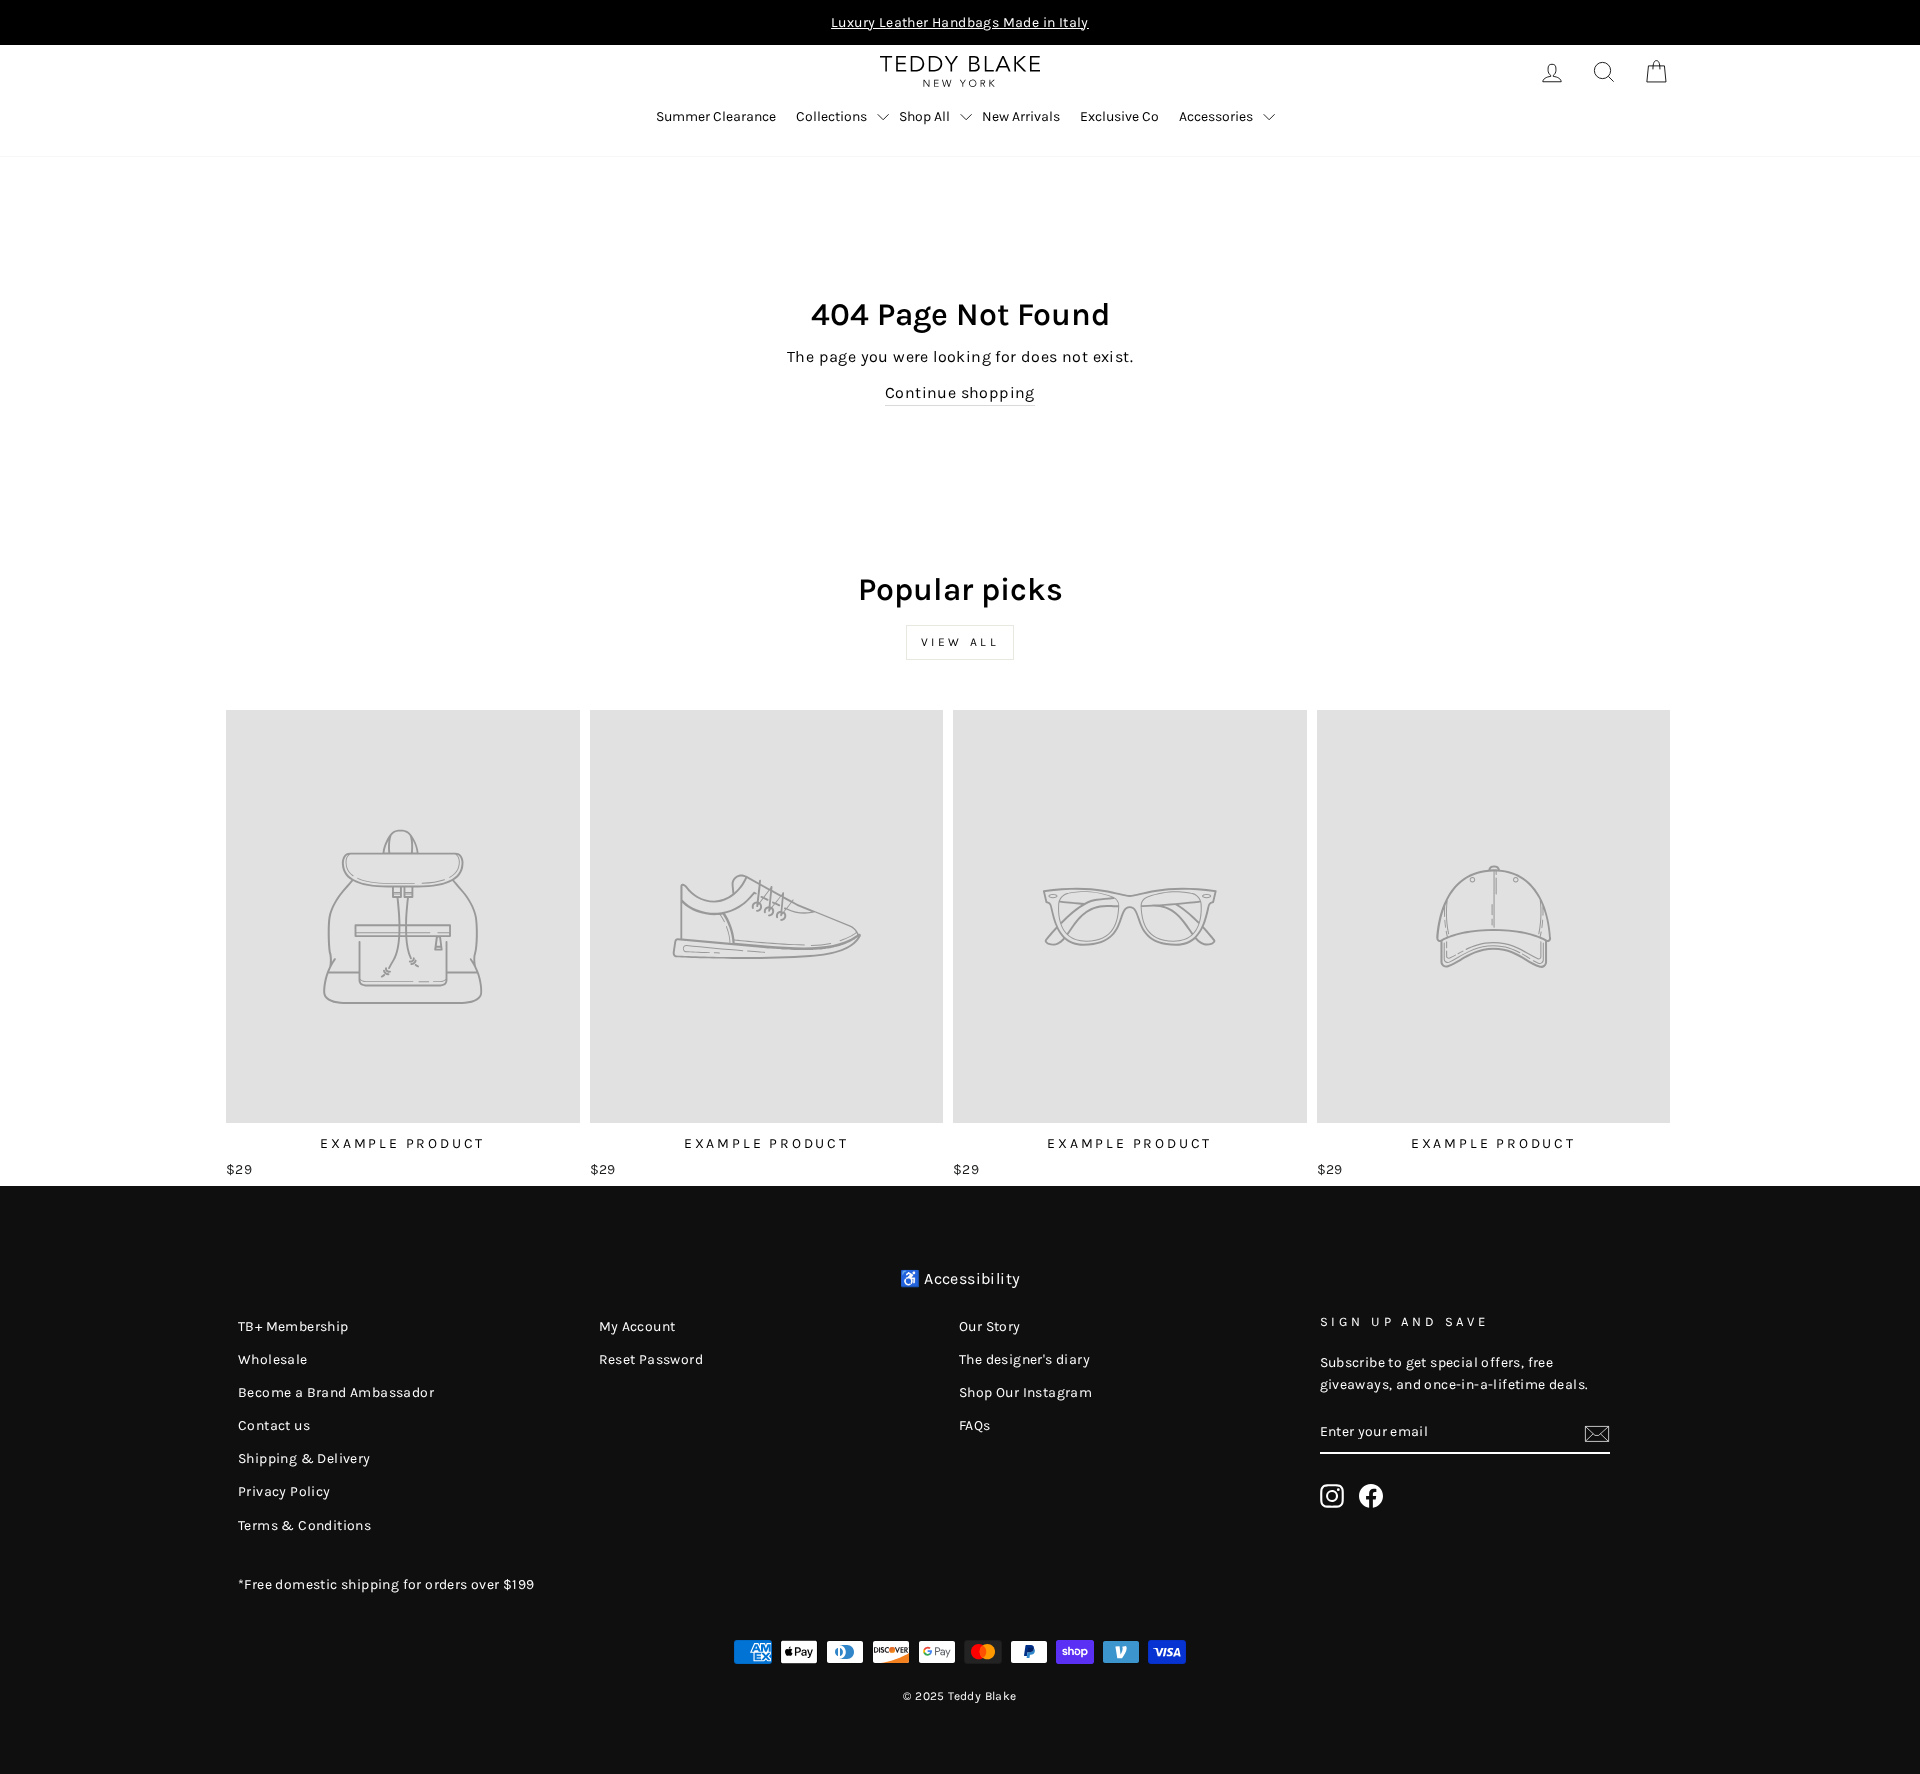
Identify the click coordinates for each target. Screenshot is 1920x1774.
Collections (831, 116)
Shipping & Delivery (304, 1458)
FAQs (975, 1425)
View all (960, 642)
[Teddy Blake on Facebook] (1371, 1496)
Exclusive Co (1119, 116)
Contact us (274, 1425)
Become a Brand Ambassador (336, 1392)
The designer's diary (1024, 1359)
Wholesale (273, 1359)
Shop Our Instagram (1025, 1392)
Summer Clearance (716, 116)
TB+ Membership (293, 1326)
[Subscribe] (1597, 1432)
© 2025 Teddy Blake (959, 1696)
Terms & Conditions (304, 1525)
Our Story (990, 1326)
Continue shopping (960, 392)
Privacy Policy (284, 1491)
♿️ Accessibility (960, 1278)
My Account (637, 1326)
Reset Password (651, 1359)
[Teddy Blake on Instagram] (1332, 1496)
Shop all (924, 116)
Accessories (1216, 116)
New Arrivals (1021, 116)
